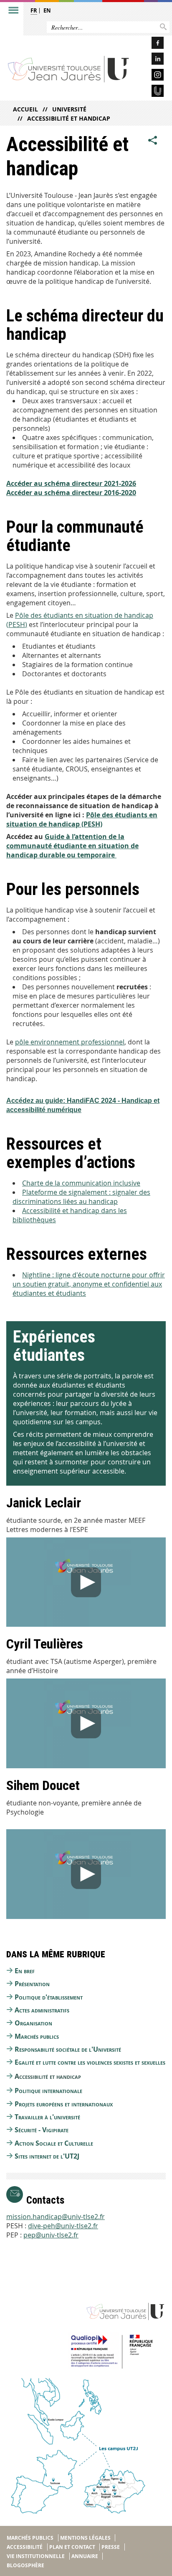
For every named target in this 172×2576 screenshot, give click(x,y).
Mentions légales (85, 2538)
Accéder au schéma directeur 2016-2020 (71, 493)
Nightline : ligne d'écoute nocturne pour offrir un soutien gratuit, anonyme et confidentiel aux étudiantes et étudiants (89, 1284)
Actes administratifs (42, 2010)
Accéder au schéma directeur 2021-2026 (71, 483)
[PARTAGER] (153, 140)
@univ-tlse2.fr (77, 2226)
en (47, 10)
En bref (25, 1971)
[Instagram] (151, 76)
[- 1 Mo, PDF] (116, 855)
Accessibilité (25, 2547)
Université (69, 109)
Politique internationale (48, 2091)
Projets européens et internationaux (64, 2104)
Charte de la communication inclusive (81, 1183)
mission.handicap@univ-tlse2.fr (56, 2217)
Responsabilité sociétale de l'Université (68, 2049)
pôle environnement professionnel (70, 1042)
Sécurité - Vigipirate (42, 2130)
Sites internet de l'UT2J (47, 2156)
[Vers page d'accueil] (69, 69)
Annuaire (85, 2556)
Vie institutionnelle (36, 2556)
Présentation (32, 1984)
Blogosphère (25, 2565)
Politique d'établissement (49, 1997)
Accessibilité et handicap (69, 118)
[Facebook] (151, 44)
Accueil (25, 109)
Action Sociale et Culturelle (54, 2143)
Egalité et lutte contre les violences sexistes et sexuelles (90, 2062)
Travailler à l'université (47, 2117)
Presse (111, 2547)
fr (34, 10)
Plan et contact (72, 2547)
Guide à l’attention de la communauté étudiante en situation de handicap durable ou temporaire (72, 846)
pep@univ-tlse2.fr (51, 2235)
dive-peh (42, 2226)
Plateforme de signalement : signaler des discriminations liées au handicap (81, 1197)
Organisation (33, 2023)
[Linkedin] (151, 60)
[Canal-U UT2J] (151, 92)
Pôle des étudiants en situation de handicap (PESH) (82, 819)
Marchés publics (37, 2036)
